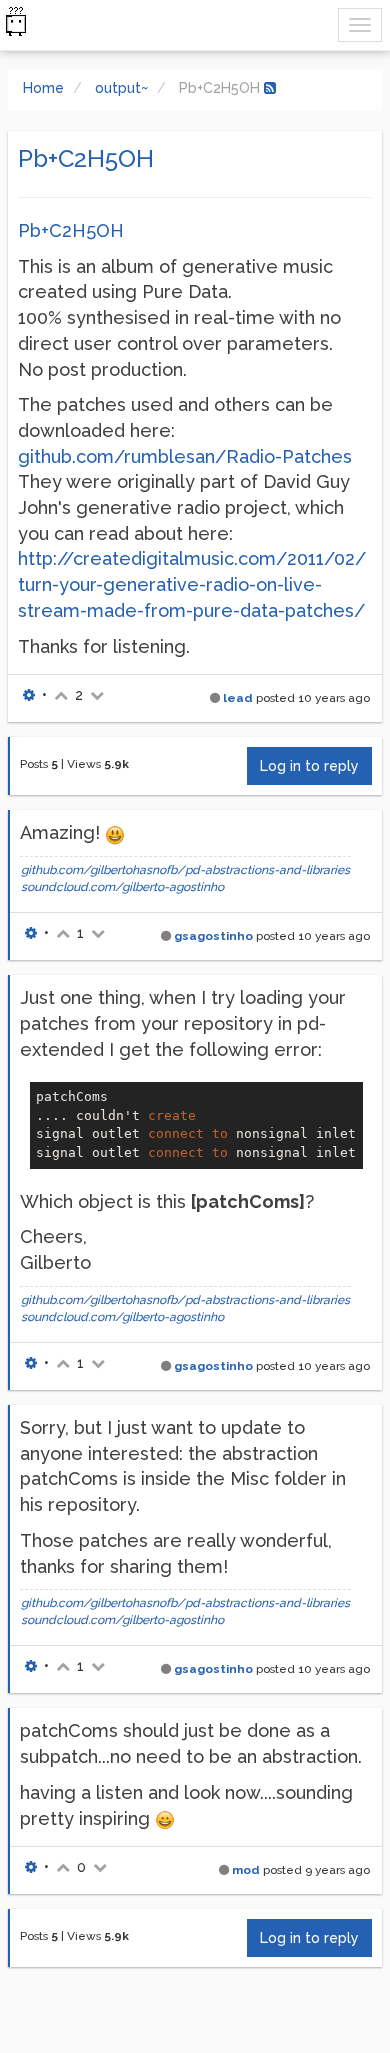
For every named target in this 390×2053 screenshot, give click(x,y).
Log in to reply (309, 766)
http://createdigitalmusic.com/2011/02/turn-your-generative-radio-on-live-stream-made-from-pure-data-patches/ (192, 584)
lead (238, 698)
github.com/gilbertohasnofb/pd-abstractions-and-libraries (185, 870)
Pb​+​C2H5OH (71, 230)
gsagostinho (213, 936)
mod (246, 1870)
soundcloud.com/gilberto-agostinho (122, 887)
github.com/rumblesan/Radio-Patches (185, 456)
